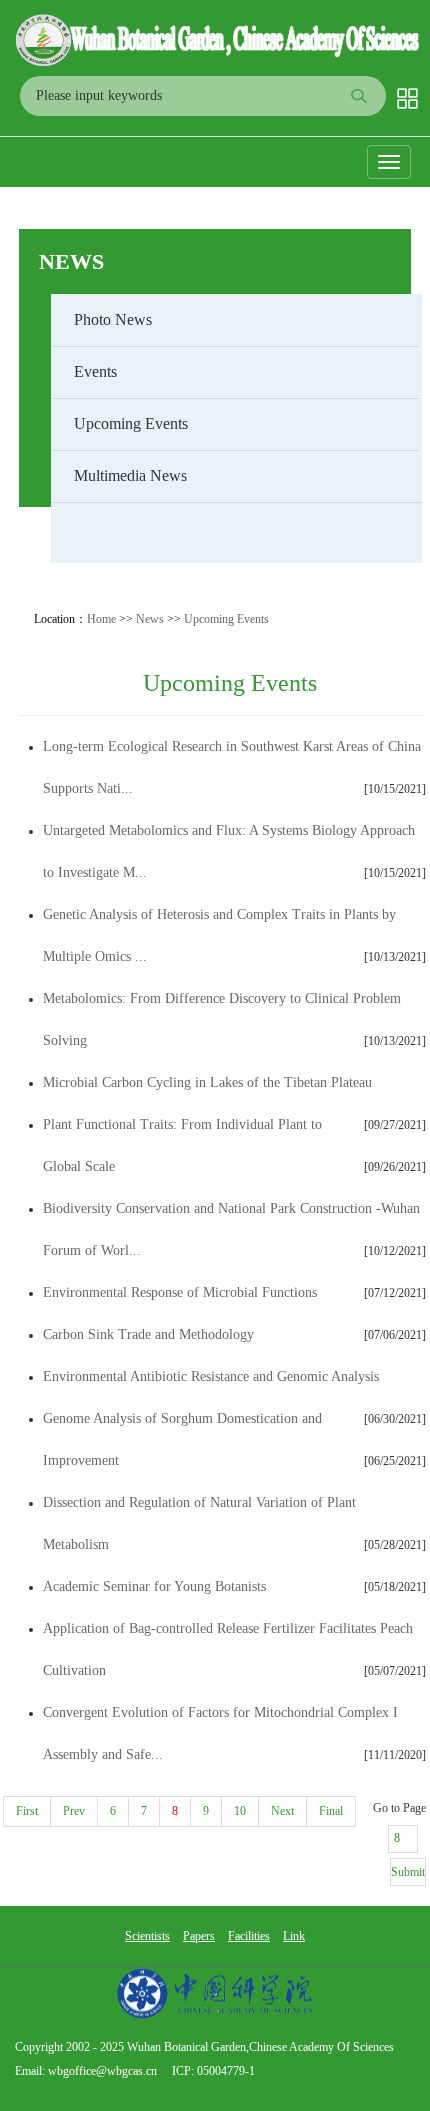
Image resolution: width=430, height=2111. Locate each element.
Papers (199, 1936)
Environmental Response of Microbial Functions (180, 1292)
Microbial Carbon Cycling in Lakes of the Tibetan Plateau (207, 1082)
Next (282, 1811)
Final (331, 1811)
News (71, 261)
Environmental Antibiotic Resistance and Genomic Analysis (211, 1376)
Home (101, 619)
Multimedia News (130, 475)
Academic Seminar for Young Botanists (154, 1586)
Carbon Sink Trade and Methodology (148, 1334)
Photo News (113, 319)
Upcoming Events (131, 423)
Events (95, 371)
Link (294, 1936)
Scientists (147, 1936)
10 (240, 1811)
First (27, 1811)
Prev (74, 1811)
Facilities (249, 1936)
